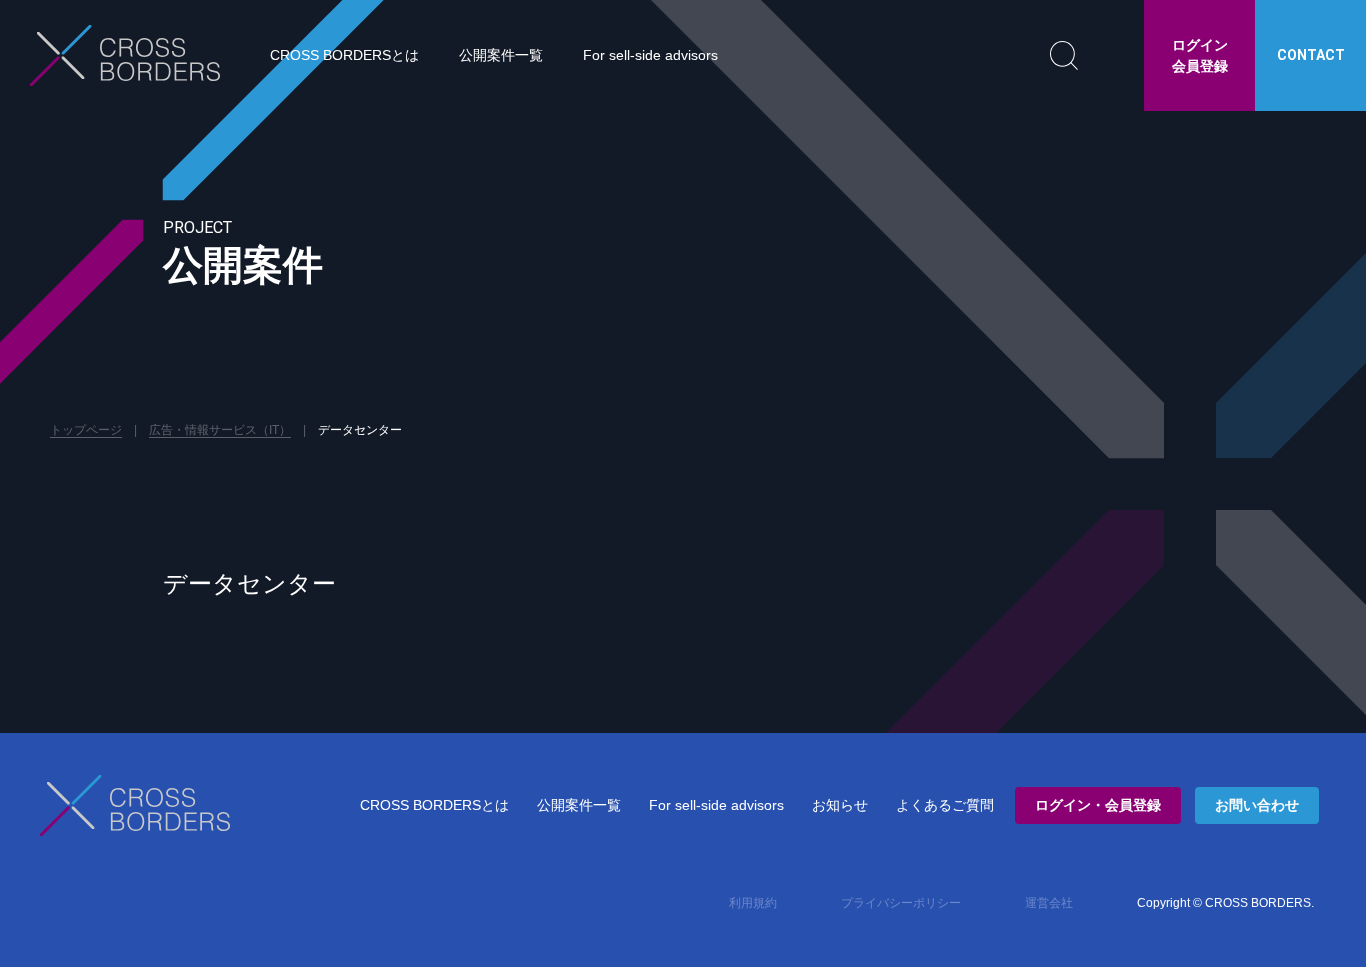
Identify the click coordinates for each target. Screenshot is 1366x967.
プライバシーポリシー (901, 903)
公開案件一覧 (501, 55)
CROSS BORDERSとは (344, 55)
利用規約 (753, 903)
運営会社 (1049, 903)
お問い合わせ (1257, 805)
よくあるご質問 (945, 805)
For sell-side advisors (650, 55)
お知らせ (840, 805)
